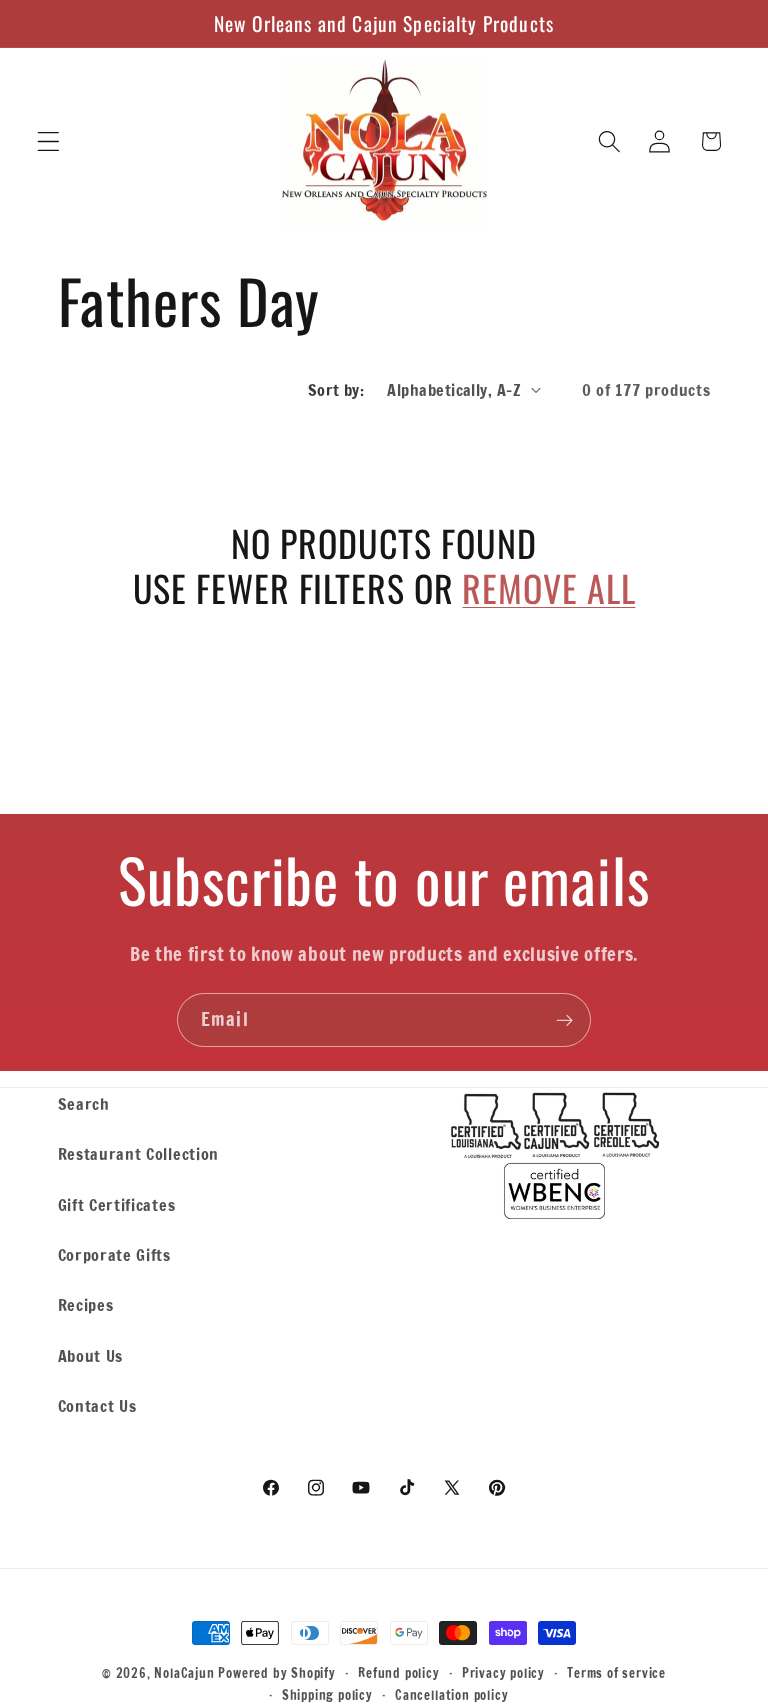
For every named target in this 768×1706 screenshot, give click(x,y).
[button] (48, 141)
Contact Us (97, 1405)
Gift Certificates (117, 1204)
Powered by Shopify (277, 1673)
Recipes (86, 1304)
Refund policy (398, 1673)
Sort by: (336, 389)
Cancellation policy (451, 1695)
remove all (548, 588)
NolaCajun (184, 1673)
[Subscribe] (564, 1020)
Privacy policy (503, 1673)
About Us (91, 1355)
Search (84, 1103)
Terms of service (616, 1673)
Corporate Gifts (114, 1254)
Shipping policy (327, 1695)
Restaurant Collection (139, 1153)
